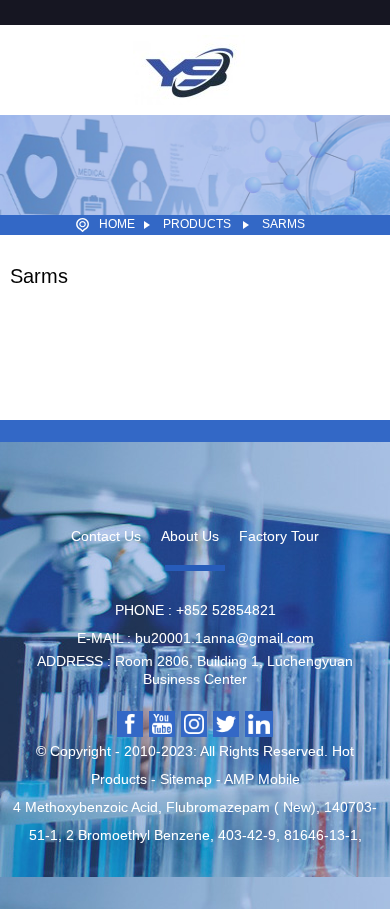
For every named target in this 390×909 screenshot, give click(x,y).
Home (117, 224)
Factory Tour (279, 536)
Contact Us (106, 536)
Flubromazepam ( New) (241, 807)
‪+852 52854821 (226, 610)
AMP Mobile (262, 779)
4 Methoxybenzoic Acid (85, 807)
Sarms (283, 224)
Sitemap (186, 779)
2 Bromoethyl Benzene (138, 835)
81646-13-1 (321, 835)
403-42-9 (247, 835)
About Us (190, 536)
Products (197, 224)
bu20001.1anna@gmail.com (224, 638)
